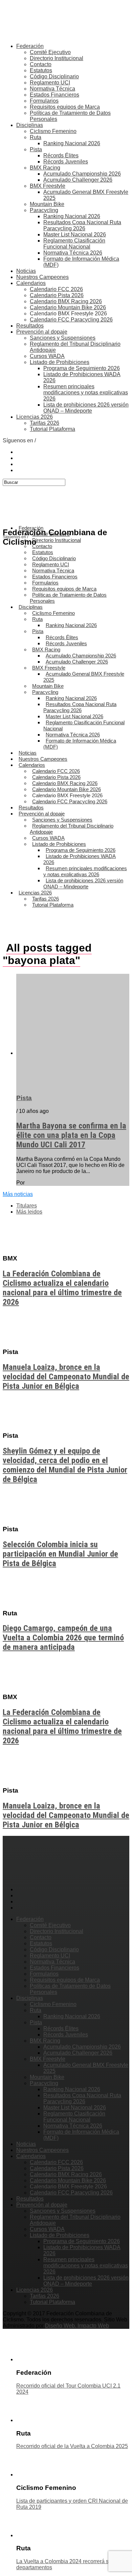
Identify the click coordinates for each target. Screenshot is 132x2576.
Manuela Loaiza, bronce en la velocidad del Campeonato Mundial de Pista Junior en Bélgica (66, 1377)
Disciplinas (30, 125)
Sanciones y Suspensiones (63, 338)
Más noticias (18, 1194)
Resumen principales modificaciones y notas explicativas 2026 (86, 393)
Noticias (26, 271)
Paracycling (44, 210)
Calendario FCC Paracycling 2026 (71, 320)
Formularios (44, 101)
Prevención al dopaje (42, 332)
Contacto (41, 64)
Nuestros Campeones (42, 277)
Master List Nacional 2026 (75, 235)
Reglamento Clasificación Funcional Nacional (74, 244)
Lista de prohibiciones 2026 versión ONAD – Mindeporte (86, 408)
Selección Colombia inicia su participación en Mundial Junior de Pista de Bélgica (60, 1554)
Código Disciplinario (54, 76)
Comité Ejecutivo (50, 52)
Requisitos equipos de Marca (65, 107)
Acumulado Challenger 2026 (78, 180)
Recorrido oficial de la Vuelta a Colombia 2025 (72, 2446)
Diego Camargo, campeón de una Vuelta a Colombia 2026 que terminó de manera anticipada (63, 1638)
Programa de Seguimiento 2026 (82, 368)
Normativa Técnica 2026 (73, 253)
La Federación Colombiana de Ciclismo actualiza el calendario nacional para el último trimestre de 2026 (62, 1288)
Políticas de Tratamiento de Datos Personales (68, 598)
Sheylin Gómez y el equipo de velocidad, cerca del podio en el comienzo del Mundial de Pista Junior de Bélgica (65, 1465)
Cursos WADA (47, 356)
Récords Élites (61, 155)
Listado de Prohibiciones (60, 362)
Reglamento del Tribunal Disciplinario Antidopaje (72, 829)
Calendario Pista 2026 (57, 295)
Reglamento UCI (50, 83)
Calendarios (31, 283)
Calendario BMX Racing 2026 (66, 301)
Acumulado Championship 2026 (82, 174)
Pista (36, 149)
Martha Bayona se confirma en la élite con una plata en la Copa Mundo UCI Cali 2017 (71, 1135)
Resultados (30, 326)
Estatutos (41, 70)
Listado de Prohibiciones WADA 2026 (80, 859)
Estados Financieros (54, 95)
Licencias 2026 (35, 417)
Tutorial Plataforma (52, 429)
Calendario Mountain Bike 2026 (68, 307)
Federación (30, 46)
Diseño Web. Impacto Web (77, 2326)
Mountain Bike (47, 204)
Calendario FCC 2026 (56, 289)
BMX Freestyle (48, 186)
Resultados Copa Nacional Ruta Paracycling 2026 (82, 225)
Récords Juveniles (66, 162)
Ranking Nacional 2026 (72, 143)
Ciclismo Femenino (53, 131)
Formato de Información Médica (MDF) (80, 744)
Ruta (36, 137)
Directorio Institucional (57, 58)
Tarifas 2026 (45, 423)
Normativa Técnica (52, 89)
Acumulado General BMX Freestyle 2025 (84, 677)
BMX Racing (45, 168)
